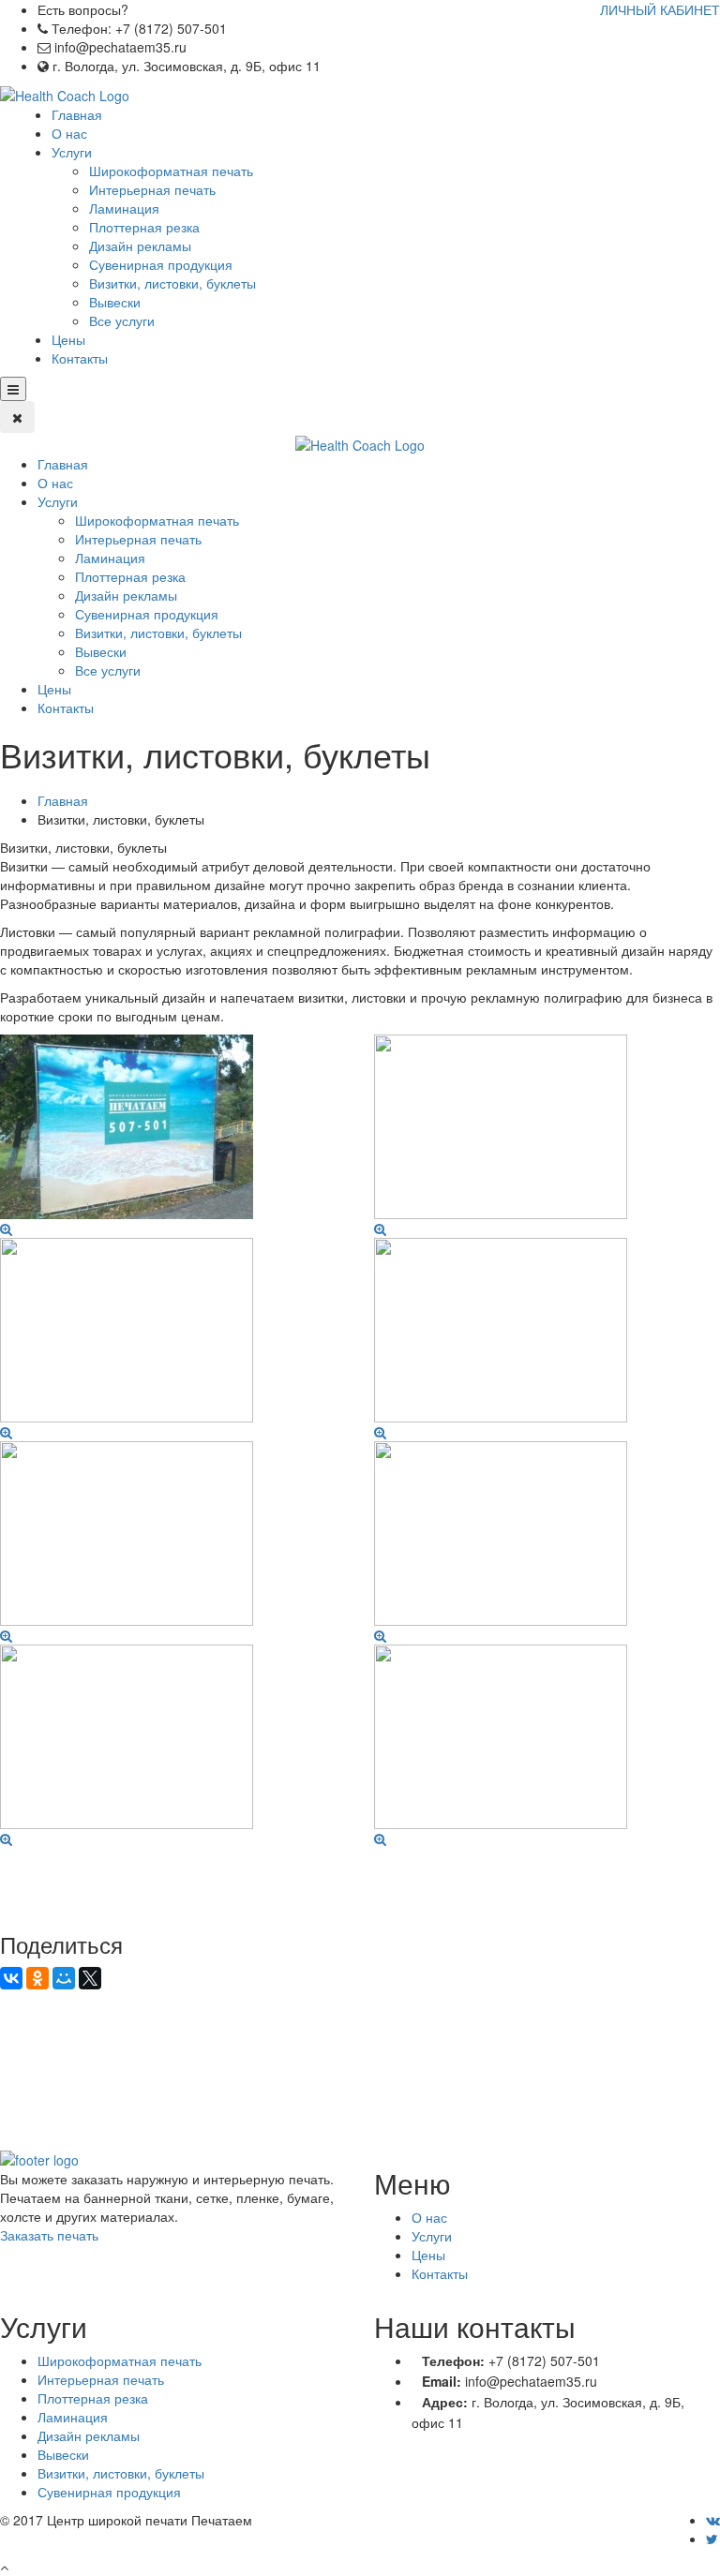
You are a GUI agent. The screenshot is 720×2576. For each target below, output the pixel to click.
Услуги (72, 152)
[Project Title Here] (6, 1228)
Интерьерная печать (152, 189)
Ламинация (124, 208)
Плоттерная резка (144, 227)
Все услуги (122, 320)
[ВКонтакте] (11, 1978)
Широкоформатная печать (171, 171)
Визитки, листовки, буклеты (172, 283)
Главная (77, 114)
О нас (69, 133)
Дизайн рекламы (140, 246)
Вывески (115, 302)
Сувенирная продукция (161, 264)
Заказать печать (49, 2235)
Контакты (80, 358)
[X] (90, 1978)
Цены (68, 339)
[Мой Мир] (64, 1978)
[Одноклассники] (37, 1978)
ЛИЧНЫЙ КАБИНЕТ (660, 9)
